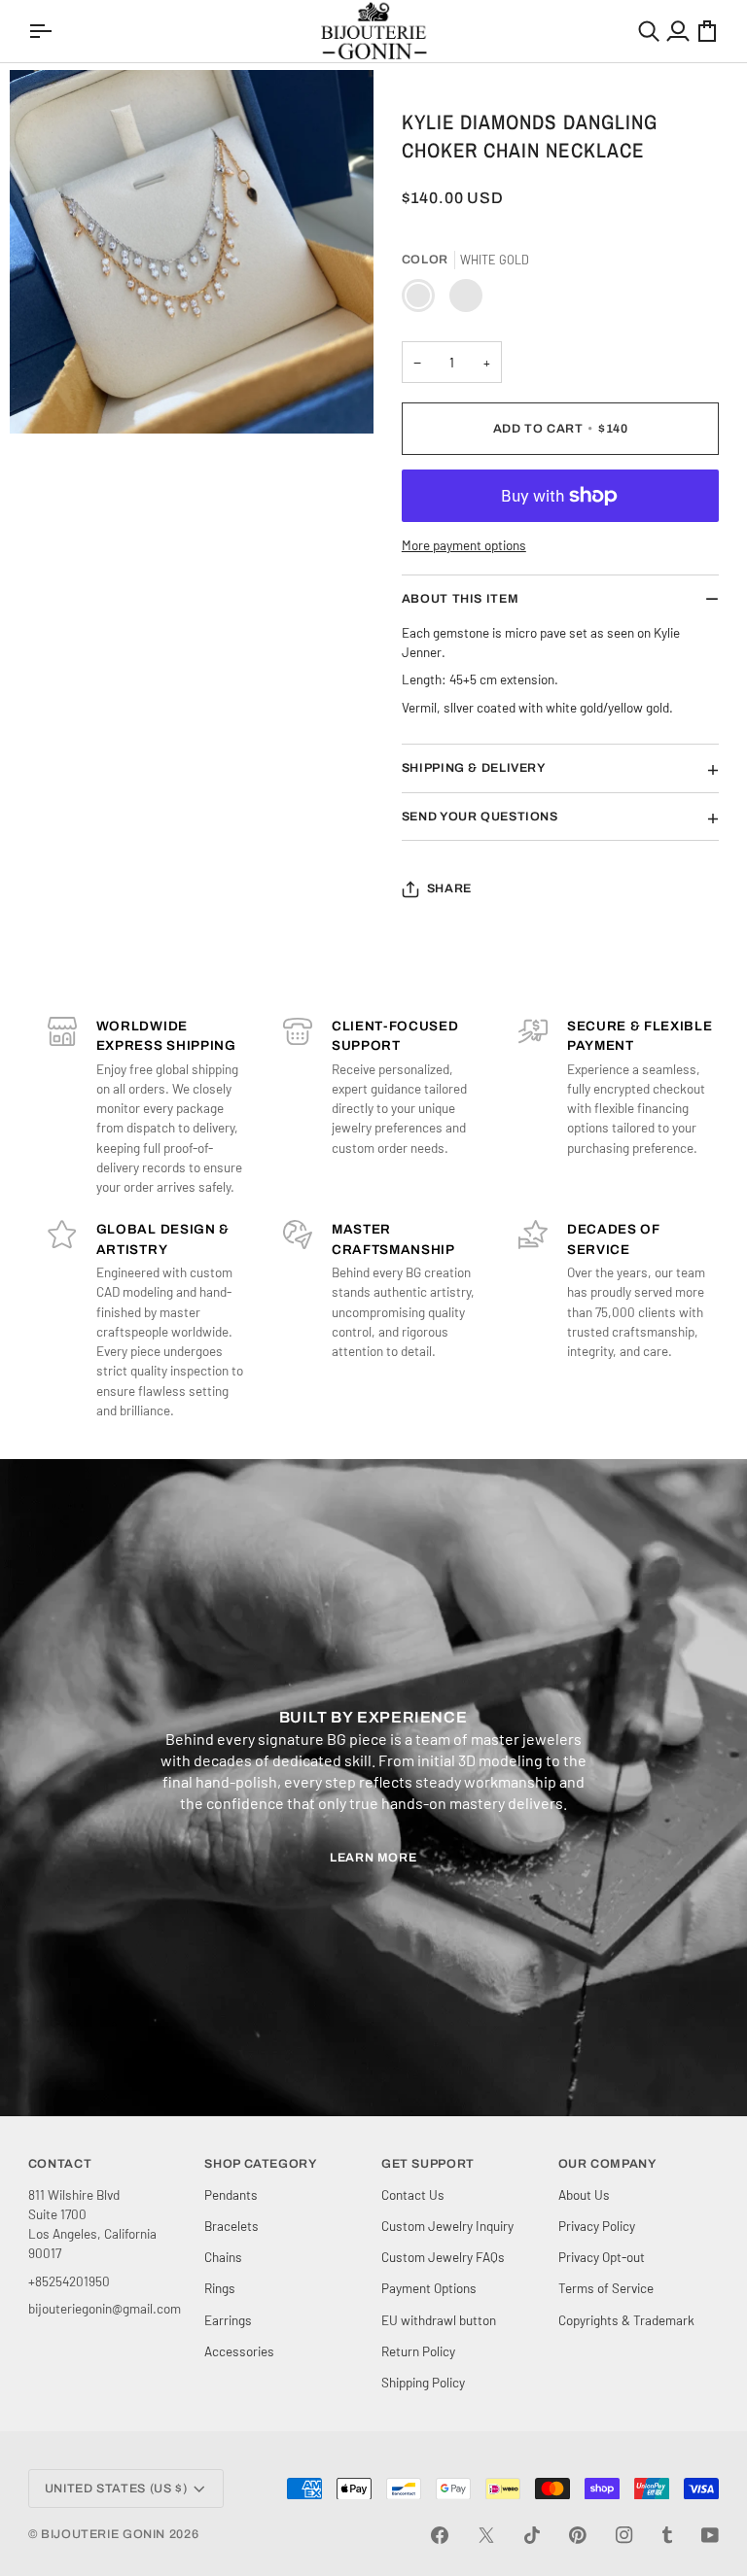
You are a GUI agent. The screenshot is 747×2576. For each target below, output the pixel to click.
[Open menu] (43, 31)
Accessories (239, 2351)
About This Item (460, 599)
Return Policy (418, 2351)
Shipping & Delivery (474, 768)
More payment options (464, 545)
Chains (223, 2257)
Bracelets (231, 2226)
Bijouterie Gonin (103, 2534)
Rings (220, 2288)
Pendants (231, 2194)
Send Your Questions (480, 817)
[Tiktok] (532, 2535)
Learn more (373, 1858)
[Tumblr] (667, 2535)
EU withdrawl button (439, 2320)
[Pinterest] (578, 2535)
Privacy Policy (597, 2226)
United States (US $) (116, 2489)
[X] (486, 2535)
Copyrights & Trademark (626, 2320)
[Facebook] (440, 2535)
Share (449, 888)
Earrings (228, 2320)
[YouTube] (710, 2535)
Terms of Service (606, 2288)
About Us (584, 2194)
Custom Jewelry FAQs (443, 2257)
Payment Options (429, 2288)
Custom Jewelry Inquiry (447, 2226)
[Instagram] (624, 2535)
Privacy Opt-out (602, 2257)
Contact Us (413, 2194)
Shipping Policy (423, 2382)
